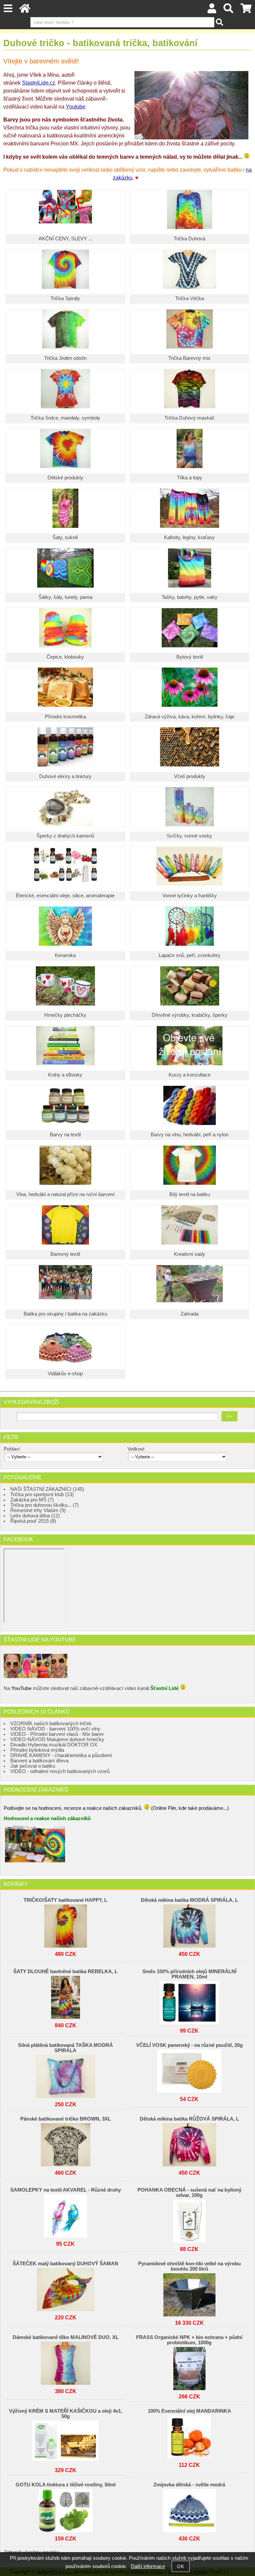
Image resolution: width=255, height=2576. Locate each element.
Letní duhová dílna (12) (35, 1516)
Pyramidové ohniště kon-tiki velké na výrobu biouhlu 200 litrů (189, 2266)
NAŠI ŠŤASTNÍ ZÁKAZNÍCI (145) (47, 1489)
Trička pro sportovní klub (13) (42, 1494)
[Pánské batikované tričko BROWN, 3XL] (65, 2143)
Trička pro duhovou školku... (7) (44, 1505)
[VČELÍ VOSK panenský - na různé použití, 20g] (189, 2069)
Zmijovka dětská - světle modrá (189, 2485)
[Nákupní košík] (246, 10)
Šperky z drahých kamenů (65, 836)
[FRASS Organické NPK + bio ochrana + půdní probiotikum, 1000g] (189, 2367)
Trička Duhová (189, 239)
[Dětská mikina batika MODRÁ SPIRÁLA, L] (189, 1924)
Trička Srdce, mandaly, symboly (65, 418)
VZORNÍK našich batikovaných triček (51, 1724)
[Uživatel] (212, 10)
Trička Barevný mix (189, 358)
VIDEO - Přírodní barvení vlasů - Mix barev (57, 1734)
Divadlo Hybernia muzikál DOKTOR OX (54, 1745)
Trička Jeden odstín (65, 358)
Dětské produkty (65, 478)
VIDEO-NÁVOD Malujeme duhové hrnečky (57, 1739)
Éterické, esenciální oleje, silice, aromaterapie (65, 896)
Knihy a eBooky (65, 1075)
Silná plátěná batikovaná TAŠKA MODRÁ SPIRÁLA (65, 2048)
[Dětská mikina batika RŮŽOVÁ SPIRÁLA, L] (189, 2143)
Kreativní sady (190, 1254)
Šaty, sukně (65, 537)
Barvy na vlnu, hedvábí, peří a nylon (190, 1135)
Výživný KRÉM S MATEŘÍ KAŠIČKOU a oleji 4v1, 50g (66, 2414)
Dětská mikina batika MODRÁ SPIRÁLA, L (189, 1900)
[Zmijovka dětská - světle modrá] (189, 2509)
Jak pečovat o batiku (33, 1766)
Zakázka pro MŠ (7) (32, 1500)
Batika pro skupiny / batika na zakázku (65, 1314)
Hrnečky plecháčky (65, 1015)
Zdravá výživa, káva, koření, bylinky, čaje (190, 717)
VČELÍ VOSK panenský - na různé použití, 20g (189, 2045)
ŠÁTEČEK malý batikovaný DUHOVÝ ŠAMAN (65, 2264)
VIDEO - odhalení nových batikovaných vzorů (60, 1771)
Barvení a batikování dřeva (39, 1761)
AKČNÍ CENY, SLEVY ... (65, 239)
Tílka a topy (190, 478)
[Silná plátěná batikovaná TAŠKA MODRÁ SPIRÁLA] (65, 2075)
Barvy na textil (65, 1135)
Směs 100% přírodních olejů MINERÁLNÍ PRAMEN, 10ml (189, 1974)
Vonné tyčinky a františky (190, 896)
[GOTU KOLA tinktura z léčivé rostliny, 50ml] (65, 2509)
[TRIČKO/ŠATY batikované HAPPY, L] (65, 1924)
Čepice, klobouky (65, 657)
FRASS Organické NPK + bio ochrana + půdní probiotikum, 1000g (189, 2340)
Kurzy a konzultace (190, 1075)
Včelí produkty (190, 776)
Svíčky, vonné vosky (189, 836)
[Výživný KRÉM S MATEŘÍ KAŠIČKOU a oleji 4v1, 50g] (65, 2441)
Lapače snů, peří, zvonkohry (190, 955)
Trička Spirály (65, 298)
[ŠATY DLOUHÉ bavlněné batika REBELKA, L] (65, 1996)
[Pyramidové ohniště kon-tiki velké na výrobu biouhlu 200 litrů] (189, 2293)
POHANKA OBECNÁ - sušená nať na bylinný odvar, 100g (189, 2193)
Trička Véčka (190, 298)
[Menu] (8, 8)
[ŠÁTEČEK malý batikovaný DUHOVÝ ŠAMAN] (65, 2288)
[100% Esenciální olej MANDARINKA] (189, 2435)
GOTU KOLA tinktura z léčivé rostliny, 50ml (66, 2485)
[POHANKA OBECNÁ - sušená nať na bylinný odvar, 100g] (189, 2219)
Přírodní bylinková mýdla (37, 1750)
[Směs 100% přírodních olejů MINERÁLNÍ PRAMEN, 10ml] (189, 2001)
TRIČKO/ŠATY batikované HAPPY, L (65, 1900)
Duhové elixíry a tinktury (65, 776)
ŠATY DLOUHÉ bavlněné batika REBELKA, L (65, 1972)
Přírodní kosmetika (65, 717)
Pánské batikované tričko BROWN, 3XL (66, 2119)
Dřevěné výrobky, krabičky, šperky (190, 1015)
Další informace (148, 2566)
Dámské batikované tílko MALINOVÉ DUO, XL (66, 2337)
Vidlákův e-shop (65, 1374)
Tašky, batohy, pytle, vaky (190, 597)
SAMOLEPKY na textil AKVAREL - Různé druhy (66, 2190)
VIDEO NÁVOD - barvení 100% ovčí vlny (55, 1729)
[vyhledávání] (228, 10)
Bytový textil (190, 657)
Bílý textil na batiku (190, 1194)
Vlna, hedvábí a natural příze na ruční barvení (65, 1194)
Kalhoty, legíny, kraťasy (189, 537)
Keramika (65, 955)
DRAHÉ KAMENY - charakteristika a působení (61, 1755)
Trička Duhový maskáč (190, 418)
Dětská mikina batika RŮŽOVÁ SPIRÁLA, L (189, 2119)
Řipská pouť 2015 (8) (33, 1521)
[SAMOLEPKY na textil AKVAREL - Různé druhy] (65, 2214)
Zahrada (190, 1314)
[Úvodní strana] (25, 10)
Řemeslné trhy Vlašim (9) (38, 1510)
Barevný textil (65, 1254)
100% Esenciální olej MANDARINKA (189, 2411)
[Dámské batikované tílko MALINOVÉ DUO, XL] (65, 2362)
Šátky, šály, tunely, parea (65, 597)
